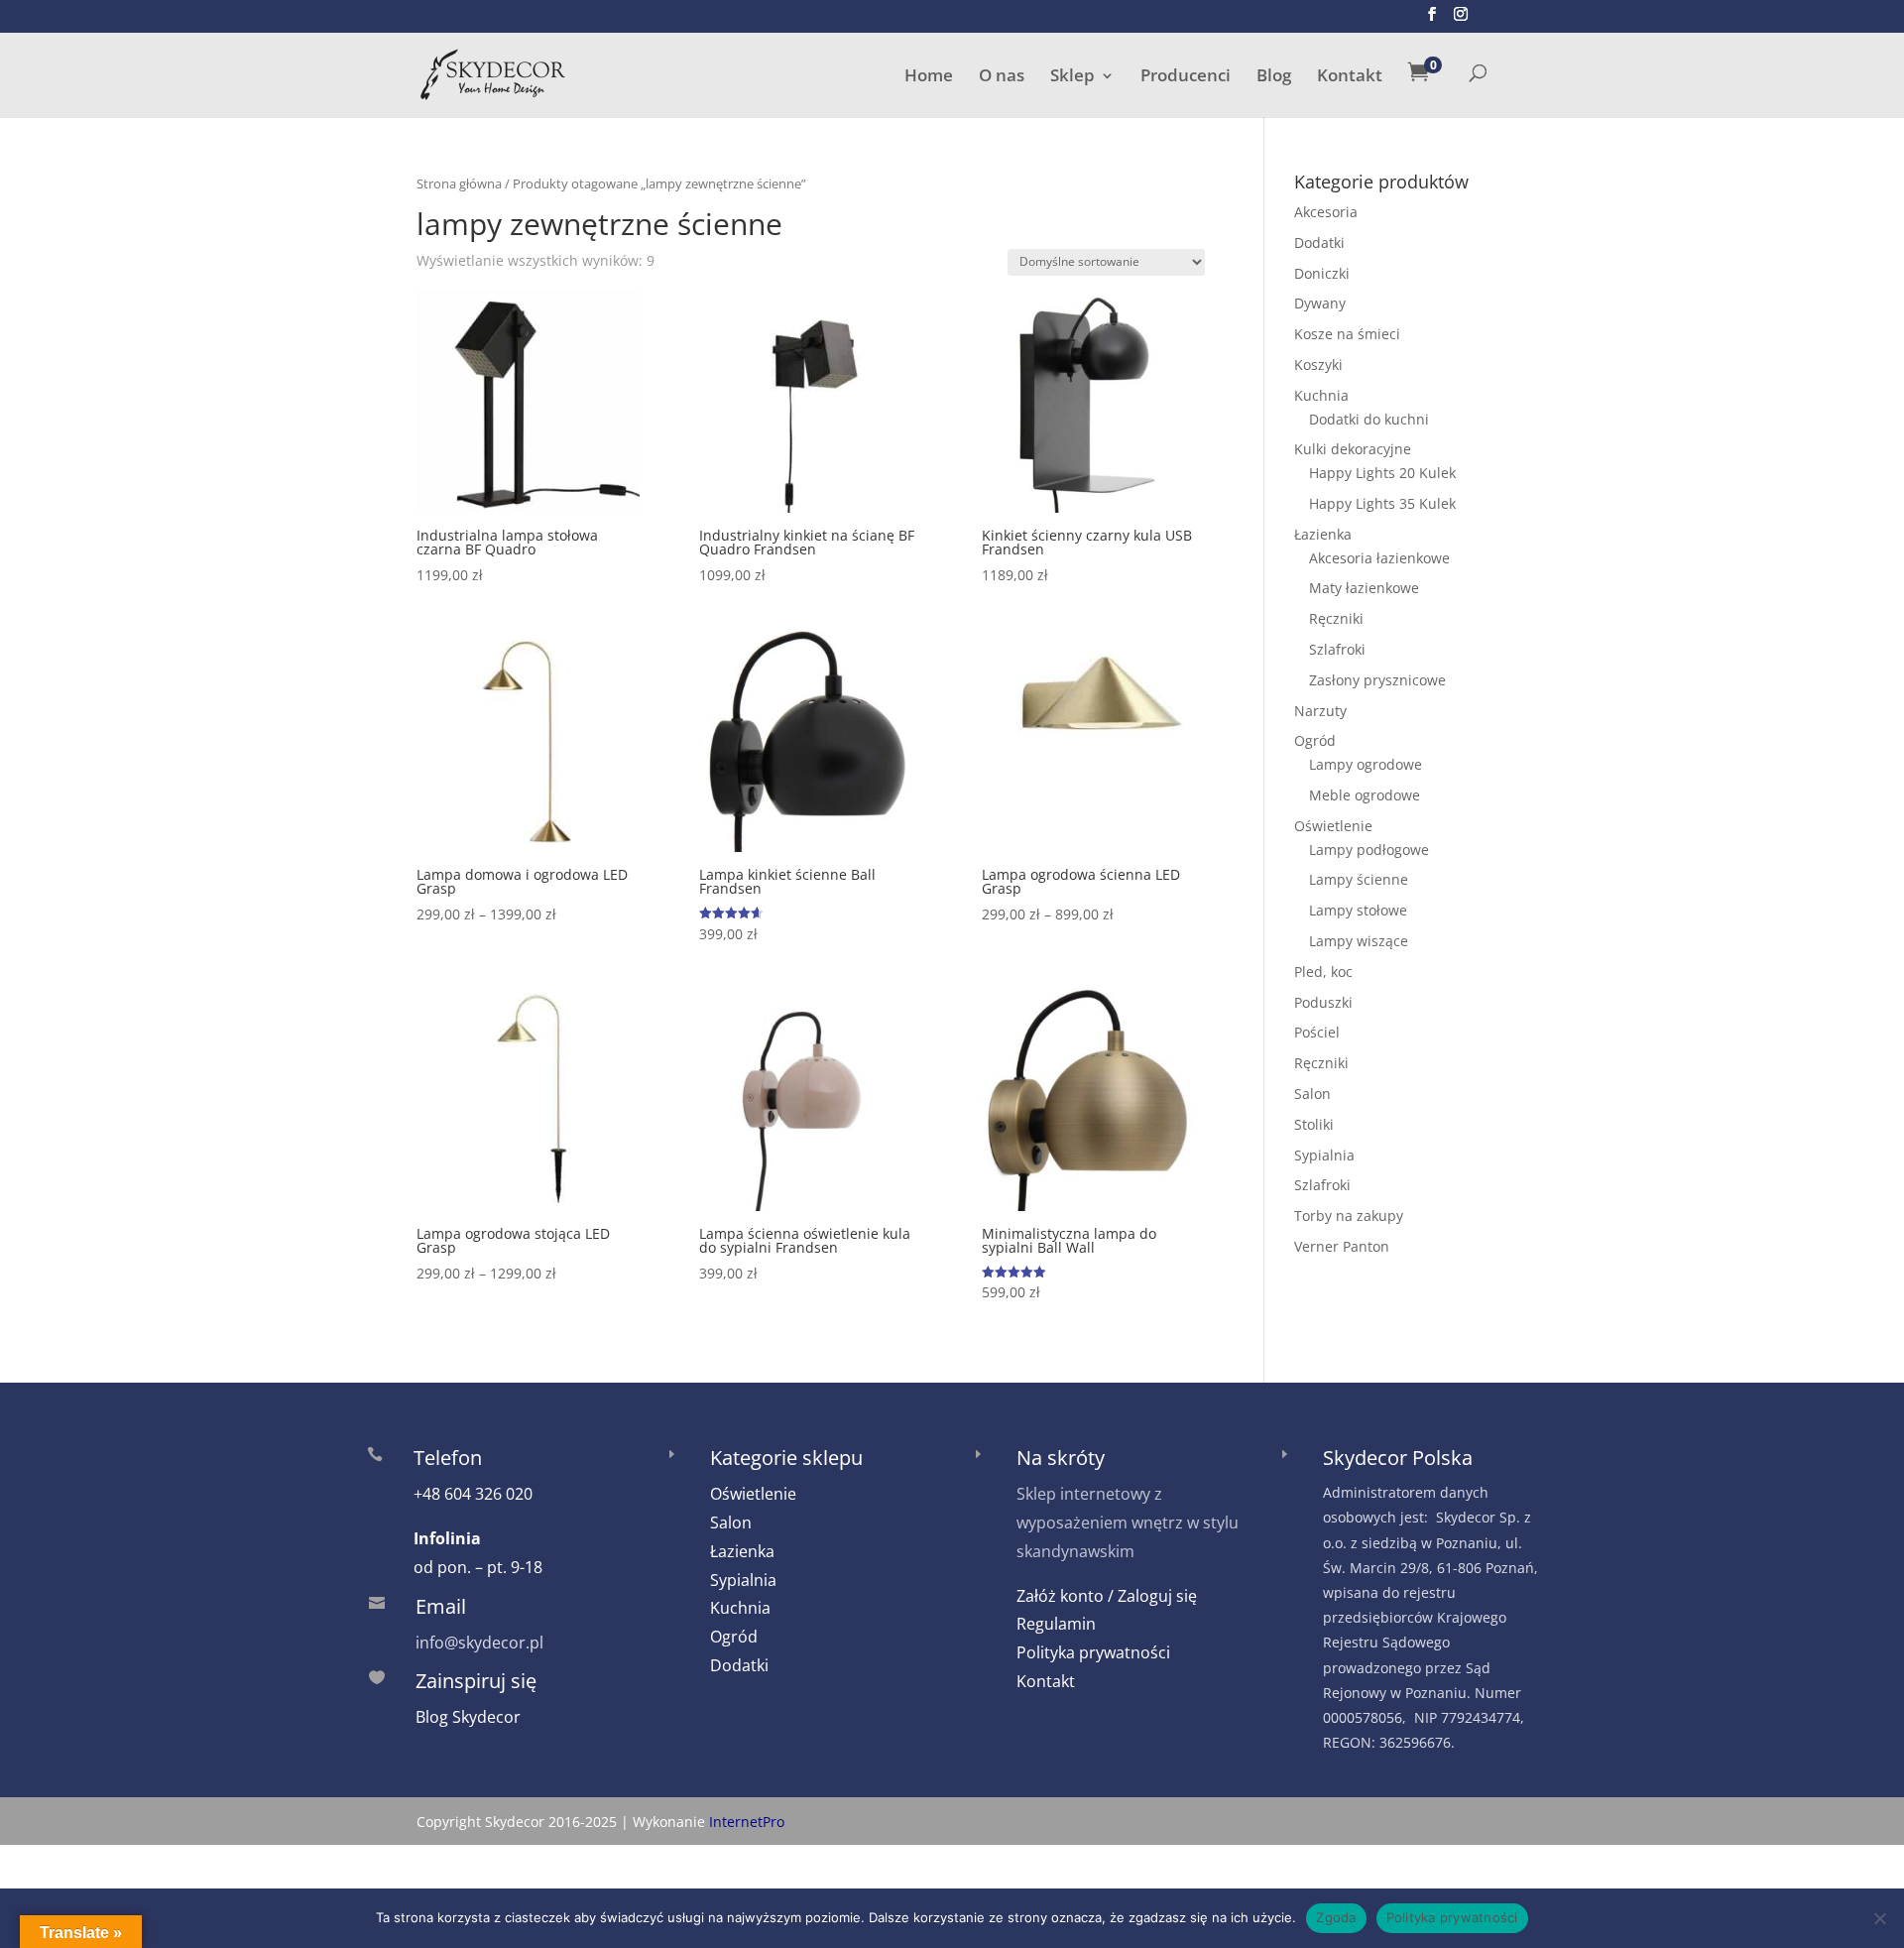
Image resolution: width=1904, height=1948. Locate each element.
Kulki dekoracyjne (1353, 449)
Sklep (1072, 77)
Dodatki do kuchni (1369, 419)
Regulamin (1056, 1624)
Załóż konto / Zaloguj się (1107, 1596)
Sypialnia (1324, 1155)
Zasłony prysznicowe (1377, 680)
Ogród (1315, 740)
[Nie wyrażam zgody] (1879, 1918)
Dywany (1320, 303)
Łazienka (1323, 534)
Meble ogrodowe (1365, 795)
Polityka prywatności (1093, 1652)
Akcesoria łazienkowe (1379, 558)
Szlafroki (1337, 649)
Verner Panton (1342, 1246)
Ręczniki (1336, 618)
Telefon (448, 1458)
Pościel (1317, 1032)
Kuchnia (1321, 395)
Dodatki (1319, 243)
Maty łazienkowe (1364, 588)
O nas (1002, 77)
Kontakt (1350, 77)
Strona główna (459, 183)
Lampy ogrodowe (1366, 764)
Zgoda (1336, 1917)
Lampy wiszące (1359, 941)
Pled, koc (1323, 972)
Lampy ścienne (1359, 879)
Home (929, 77)
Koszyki (1318, 365)
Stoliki (1314, 1124)
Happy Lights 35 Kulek (1382, 503)
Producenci (1186, 77)
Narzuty (1320, 711)
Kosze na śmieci (1347, 334)
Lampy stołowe (1358, 910)
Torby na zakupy (1349, 1216)
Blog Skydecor (468, 1717)
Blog (1274, 77)
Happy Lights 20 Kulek (1382, 473)
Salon (1312, 1094)
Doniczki (1322, 273)
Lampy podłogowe (1369, 850)
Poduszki (1323, 1002)
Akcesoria (1326, 212)
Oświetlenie (1333, 826)
